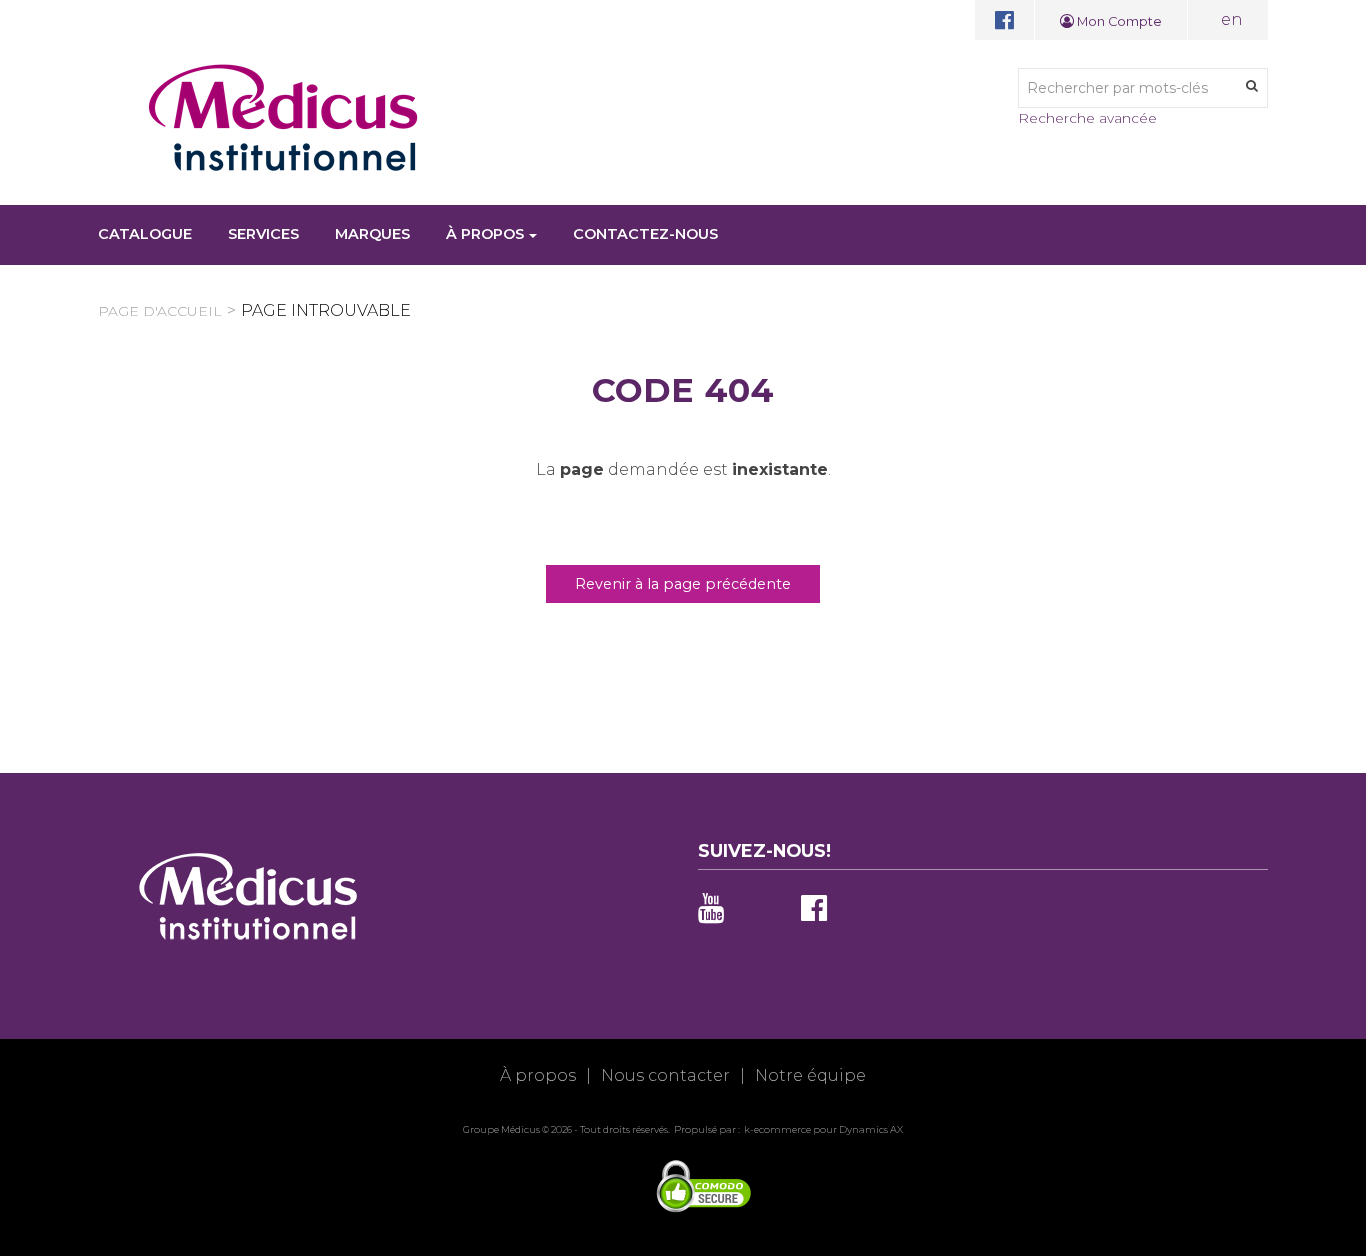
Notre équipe (810, 1075)
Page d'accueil (160, 311)
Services (263, 234)
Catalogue (145, 234)
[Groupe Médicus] (283, 117)
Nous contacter (665, 1075)
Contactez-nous (645, 234)
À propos (485, 234)
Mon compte (1118, 21)
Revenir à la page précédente (683, 584)
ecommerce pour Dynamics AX (828, 1129)
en (1232, 19)
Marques (372, 234)
